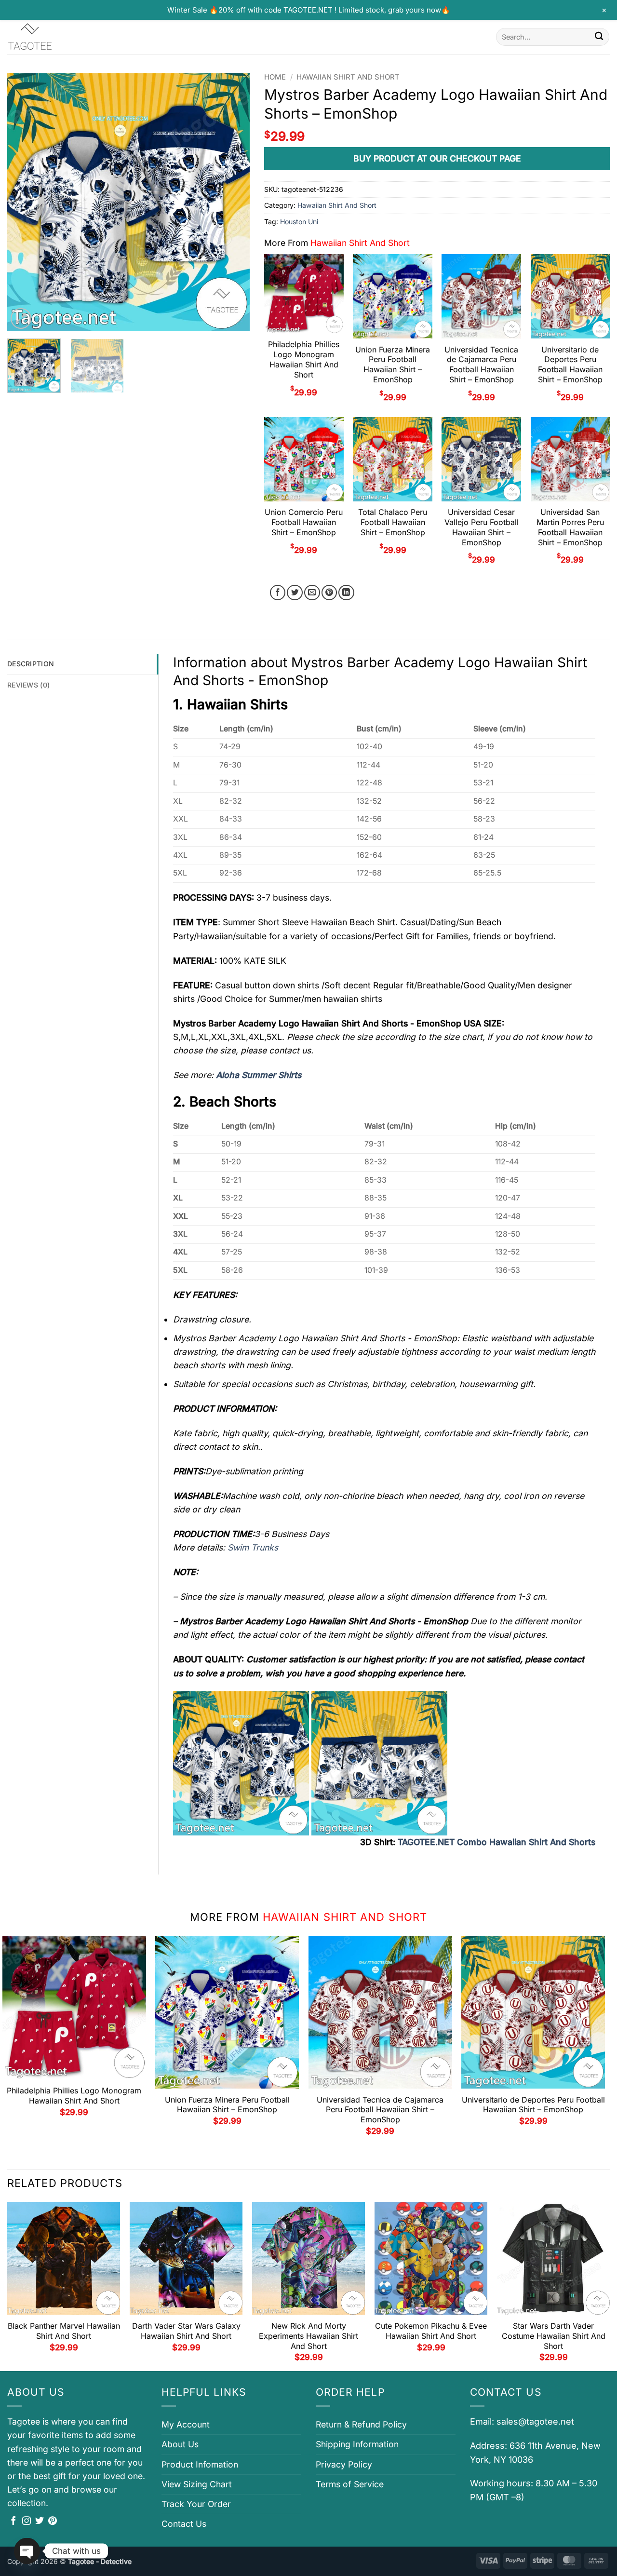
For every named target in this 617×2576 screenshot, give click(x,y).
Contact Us (184, 2524)
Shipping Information (357, 2444)
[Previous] (24, 202)
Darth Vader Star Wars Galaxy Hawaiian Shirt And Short (186, 2331)
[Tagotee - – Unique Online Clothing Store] (55, 37)
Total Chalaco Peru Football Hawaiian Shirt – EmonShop (393, 522)
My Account (186, 2424)
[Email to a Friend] (312, 593)
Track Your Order (196, 2504)
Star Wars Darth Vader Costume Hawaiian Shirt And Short (554, 2336)
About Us (180, 2444)
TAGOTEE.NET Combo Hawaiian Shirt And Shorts (496, 1842)
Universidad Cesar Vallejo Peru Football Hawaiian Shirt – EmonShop (482, 527)
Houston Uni (299, 222)
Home (275, 77)
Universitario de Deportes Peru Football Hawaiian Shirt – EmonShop (570, 364)
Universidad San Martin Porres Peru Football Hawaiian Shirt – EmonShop (570, 527)
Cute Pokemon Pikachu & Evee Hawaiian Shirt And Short (431, 2331)
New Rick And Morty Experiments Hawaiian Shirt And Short (308, 2336)
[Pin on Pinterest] (329, 593)
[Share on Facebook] (278, 593)
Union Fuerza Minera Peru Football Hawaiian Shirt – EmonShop (393, 364)
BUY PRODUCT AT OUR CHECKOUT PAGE (437, 158)
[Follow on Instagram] (27, 2522)
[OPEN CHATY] (27, 2551)
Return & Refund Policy (361, 2424)
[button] (21, 318)
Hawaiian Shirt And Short (348, 77)
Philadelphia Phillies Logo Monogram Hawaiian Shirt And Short (304, 359)
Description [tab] (31, 664)
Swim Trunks (253, 1547)
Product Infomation (200, 2464)
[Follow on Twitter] (40, 2522)
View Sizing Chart (197, 2484)
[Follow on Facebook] (13, 2522)
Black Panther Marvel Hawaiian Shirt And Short (64, 2331)
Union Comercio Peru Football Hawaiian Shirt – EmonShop (304, 522)
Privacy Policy (344, 2464)
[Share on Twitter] (295, 593)
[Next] (233, 202)
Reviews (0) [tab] (28, 685)
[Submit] (599, 37)
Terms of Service (350, 2484)
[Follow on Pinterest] (53, 2522)
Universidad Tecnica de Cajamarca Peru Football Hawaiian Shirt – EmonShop (481, 364)
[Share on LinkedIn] (346, 593)
